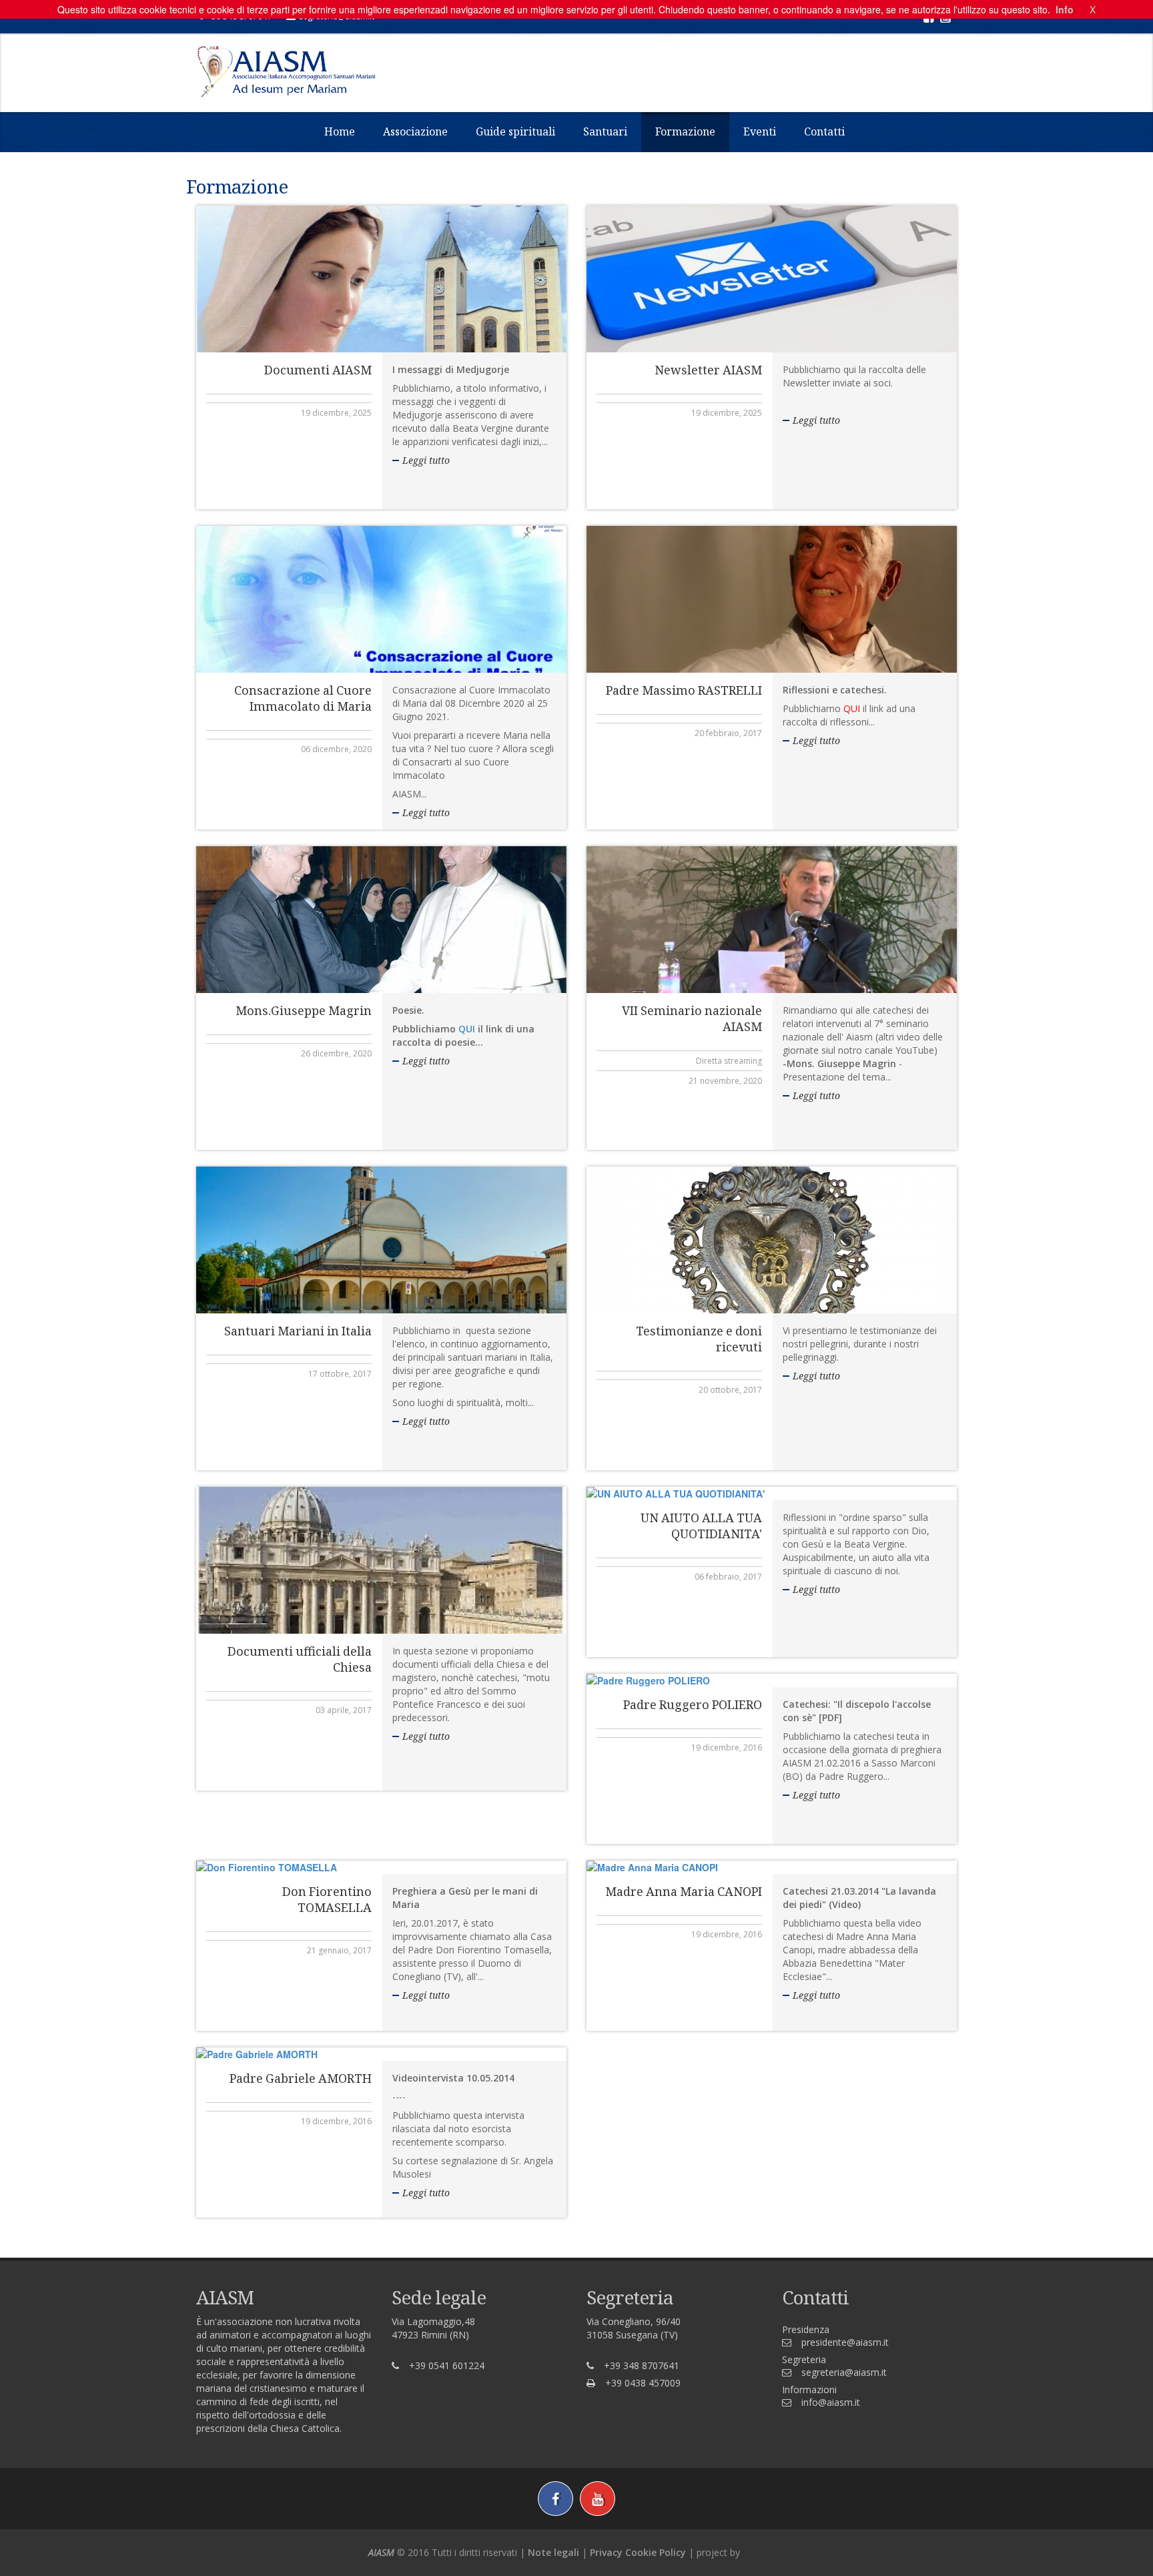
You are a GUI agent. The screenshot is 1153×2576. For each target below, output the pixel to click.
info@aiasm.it (831, 2402)
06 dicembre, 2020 (336, 749)
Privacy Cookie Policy (638, 2552)
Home (340, 131)
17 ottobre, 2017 (340, 1374)
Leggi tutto (426, 460)
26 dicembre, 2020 (336, 1053)
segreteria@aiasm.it (844, 2372)
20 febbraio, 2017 (728, 733)
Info (1065, 9)
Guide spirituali (515, 131)
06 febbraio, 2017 (728, 1577)
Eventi (760, 131)
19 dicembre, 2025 (336, 413)
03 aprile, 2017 (344, 1710)
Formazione (685, 131)
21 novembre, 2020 (725, 1081)
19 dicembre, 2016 (727, 1747)
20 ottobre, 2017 (730, 1390)
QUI (467, 1029)
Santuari (605, 131)
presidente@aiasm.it (845, 2342)
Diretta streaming (729, 1061)
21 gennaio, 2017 (339, 1950)
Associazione (415, 131)
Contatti (824, 131)
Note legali (553, 2552)
